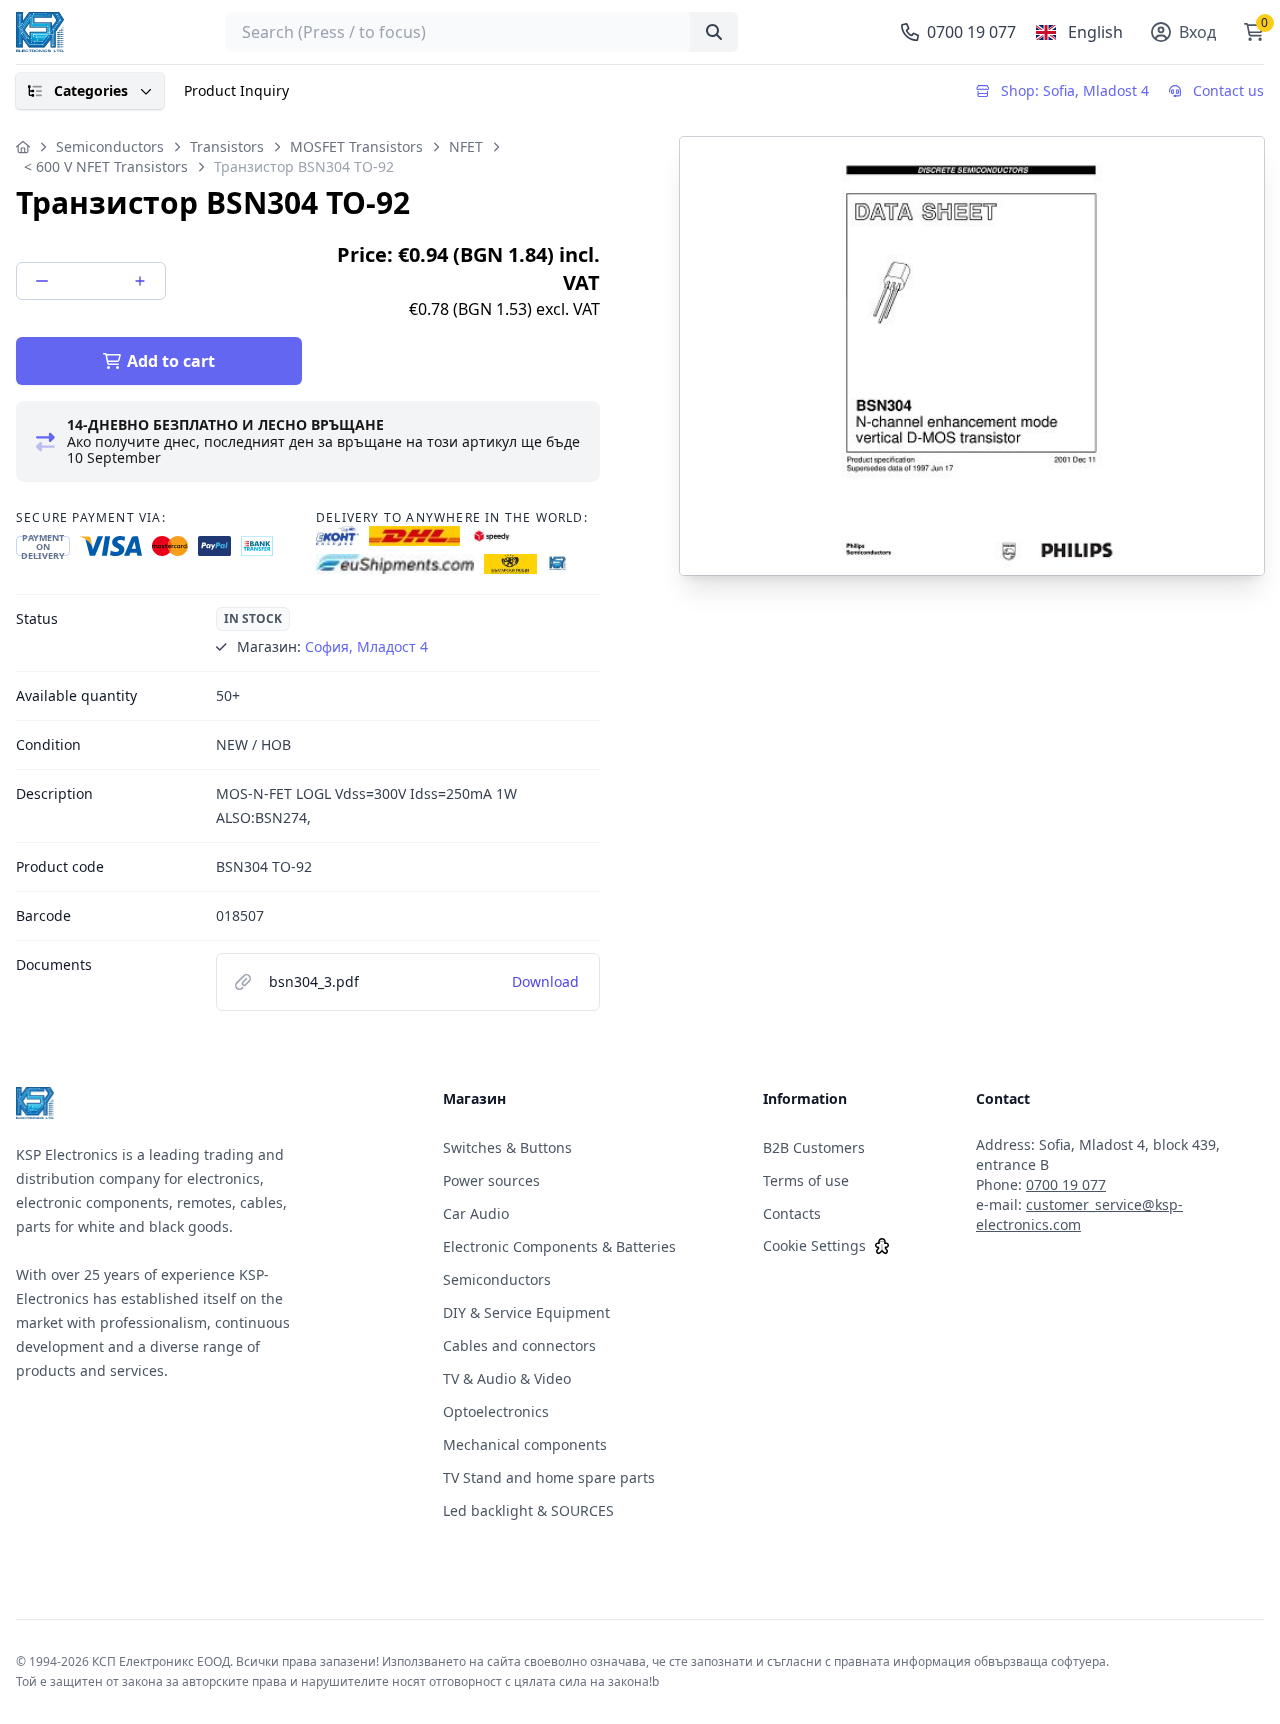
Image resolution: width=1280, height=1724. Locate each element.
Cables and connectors (519, 1345)
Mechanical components (525, 1444)
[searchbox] (482, 32)
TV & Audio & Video (507, 1378)
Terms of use (806, 1180)
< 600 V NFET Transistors (106, 166)
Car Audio (476, 1213)
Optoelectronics (496, 1411)
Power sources (491, 1180)
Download (545, 981)
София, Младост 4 (366, 646)
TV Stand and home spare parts (549, 1477)
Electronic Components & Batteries (559, 1246)
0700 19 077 (1066, 1184)
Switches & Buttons (507, 1147)
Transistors (227, 146)
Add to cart (171, 361)
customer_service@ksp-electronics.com (1079, 1214)
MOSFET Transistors (356, 146)
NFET (466, 146)
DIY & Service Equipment (526, 1312)
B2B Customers (814, 1147)
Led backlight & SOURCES (528, 1510)
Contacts (792, 1213)
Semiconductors (110, 146)
